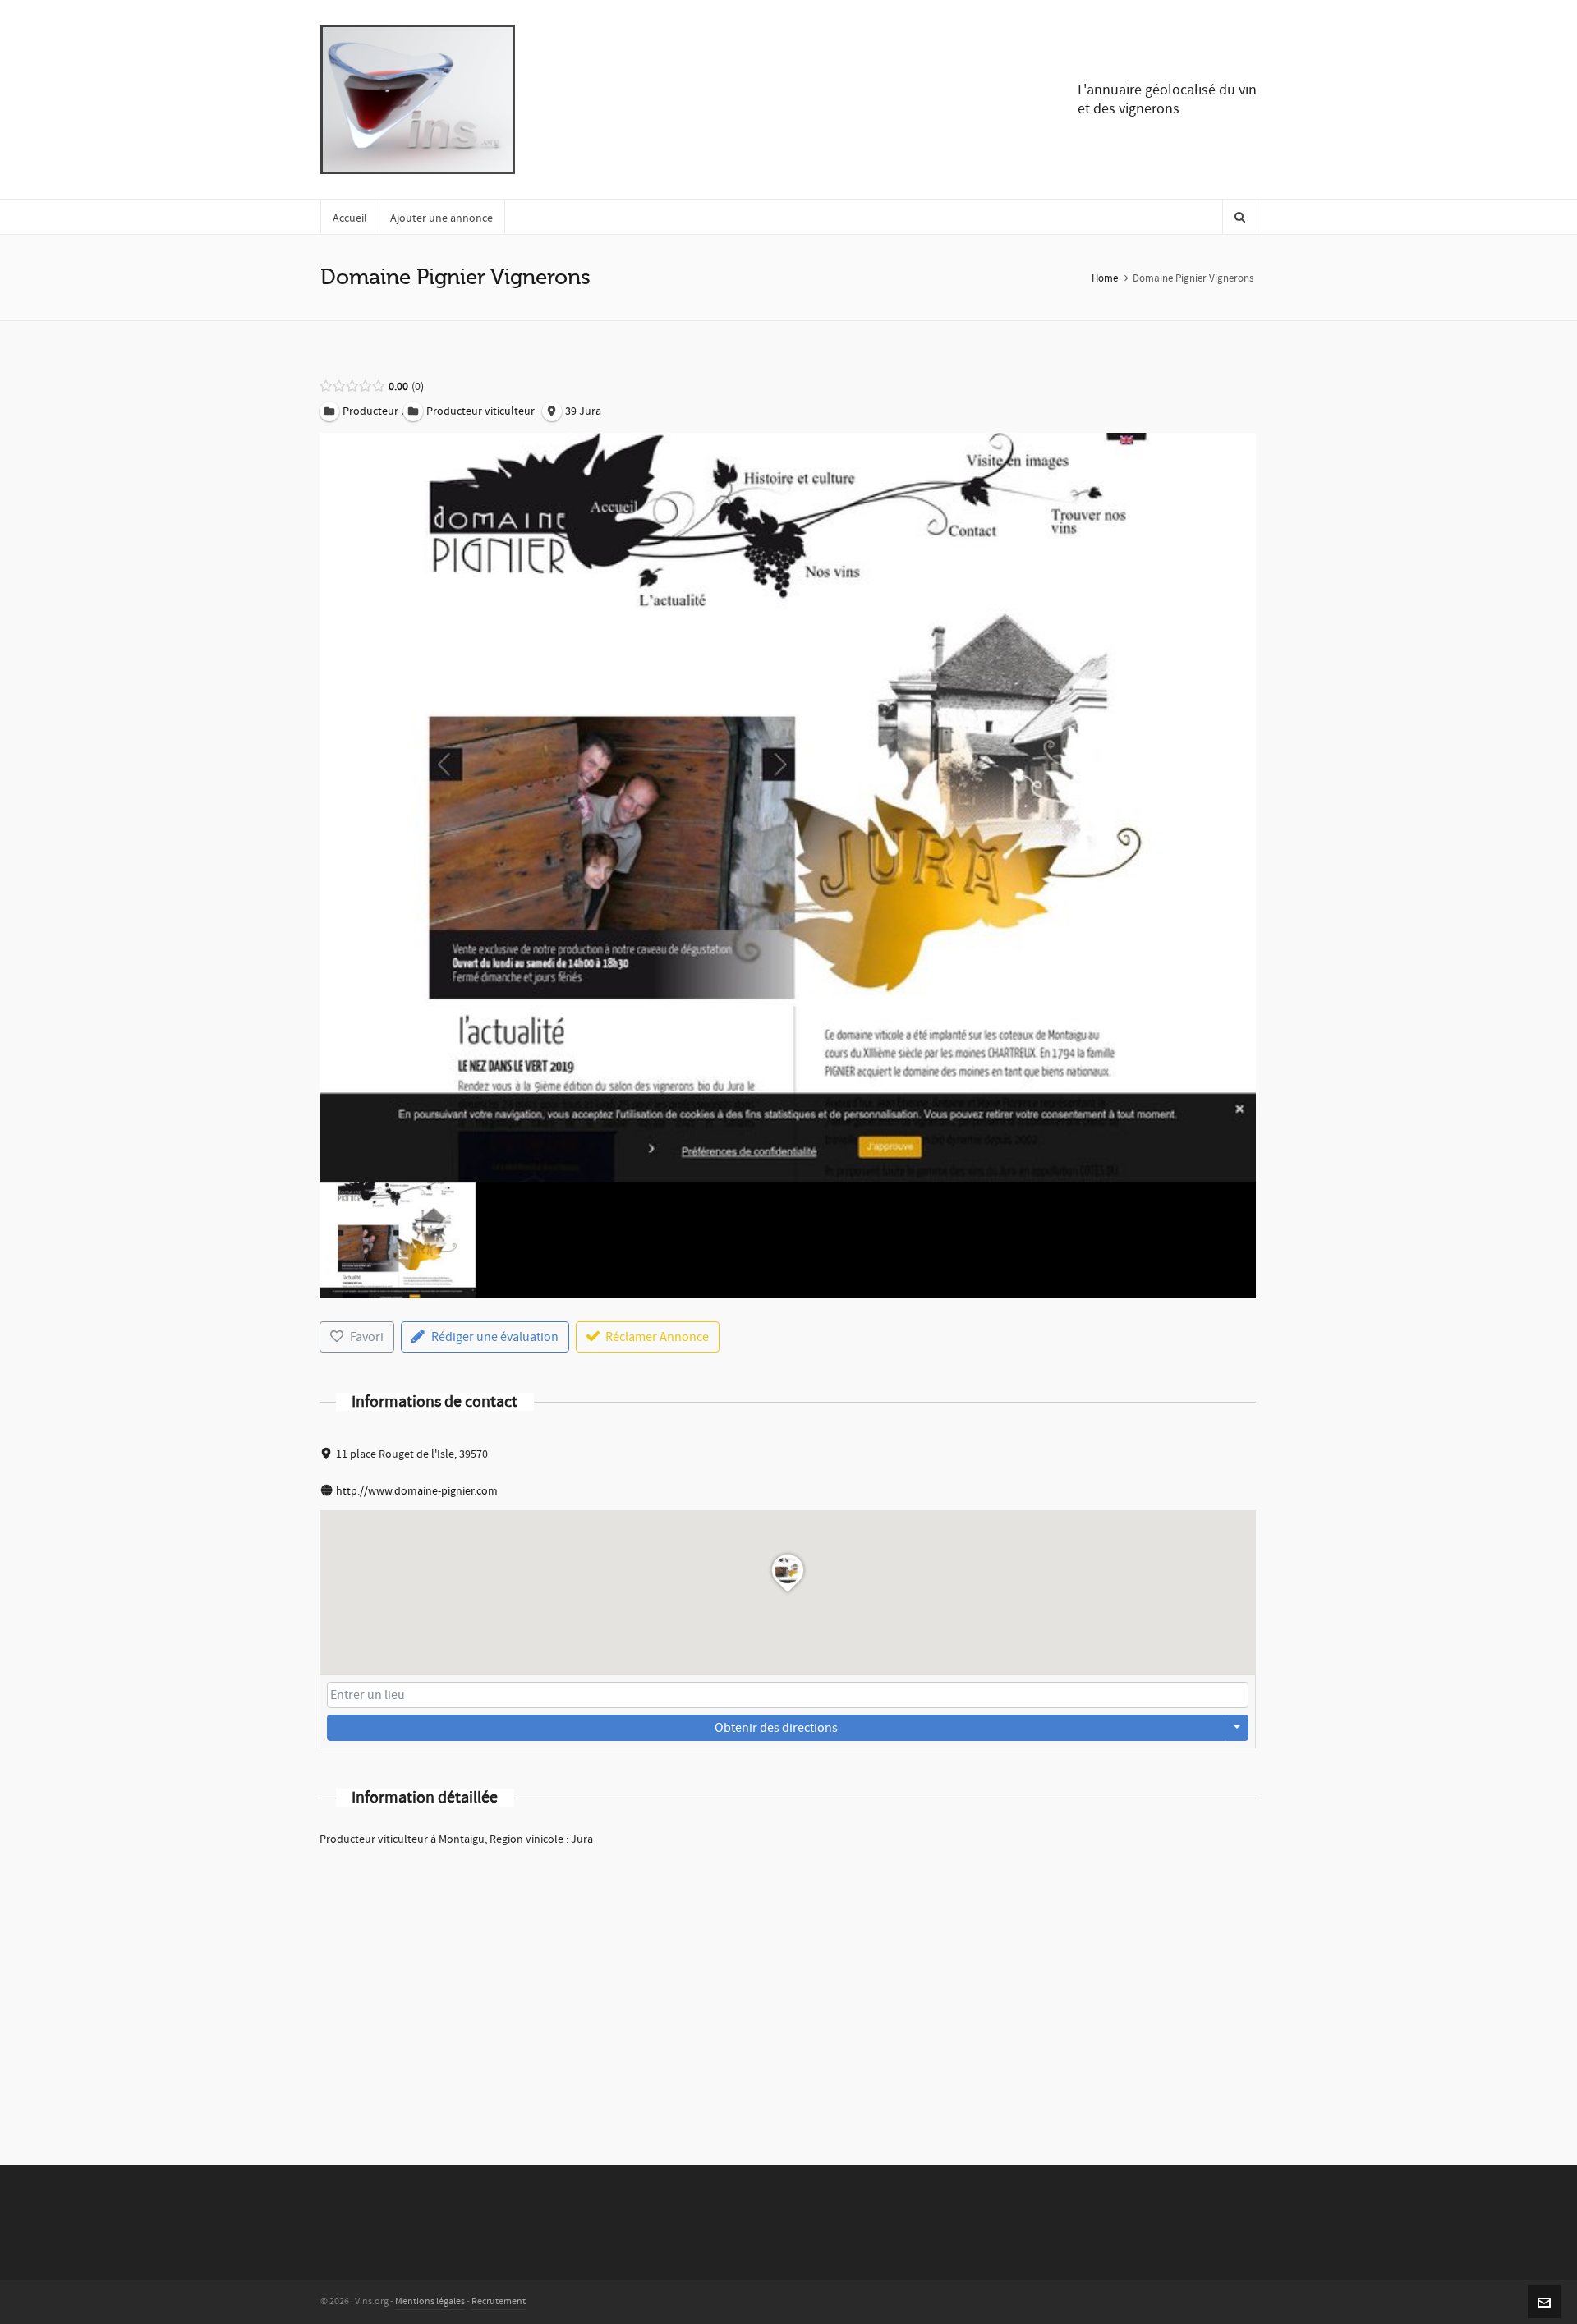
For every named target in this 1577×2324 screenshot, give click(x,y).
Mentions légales (430, 2301)
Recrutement (499, 2301)
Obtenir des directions (776, 1728)
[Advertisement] (788, 1984)
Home (1105, 278)
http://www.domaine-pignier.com (417, 1491)
